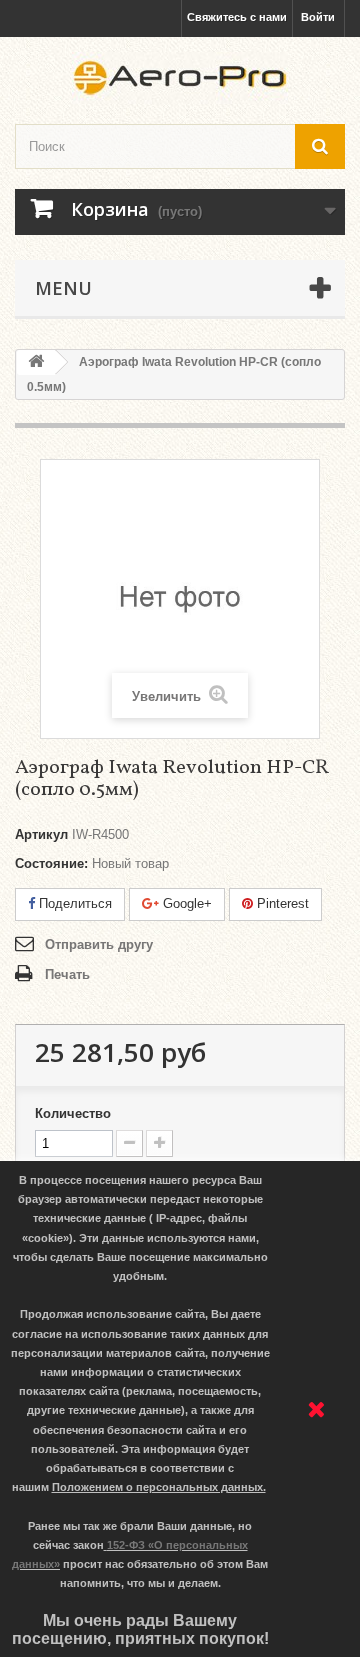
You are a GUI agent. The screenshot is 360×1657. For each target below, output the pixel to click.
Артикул (41, 834)
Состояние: (51, 863)
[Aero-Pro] (180, 78)
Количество (73, 1113)
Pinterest (281, 903)
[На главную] (36, 362)
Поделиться (73, 903)
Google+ (185, 903)
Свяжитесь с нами (237, 17)
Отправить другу (99, 944)
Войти (318, 17)
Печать (67, 974)
